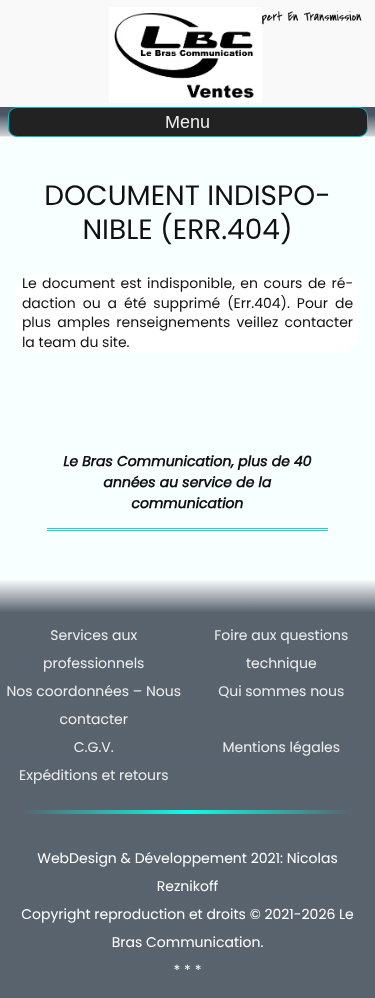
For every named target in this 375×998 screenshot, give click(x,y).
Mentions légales (281, 747)
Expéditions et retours (93, 775)
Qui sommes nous (281, 691)
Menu (187, 122)
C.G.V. (94, 747)
